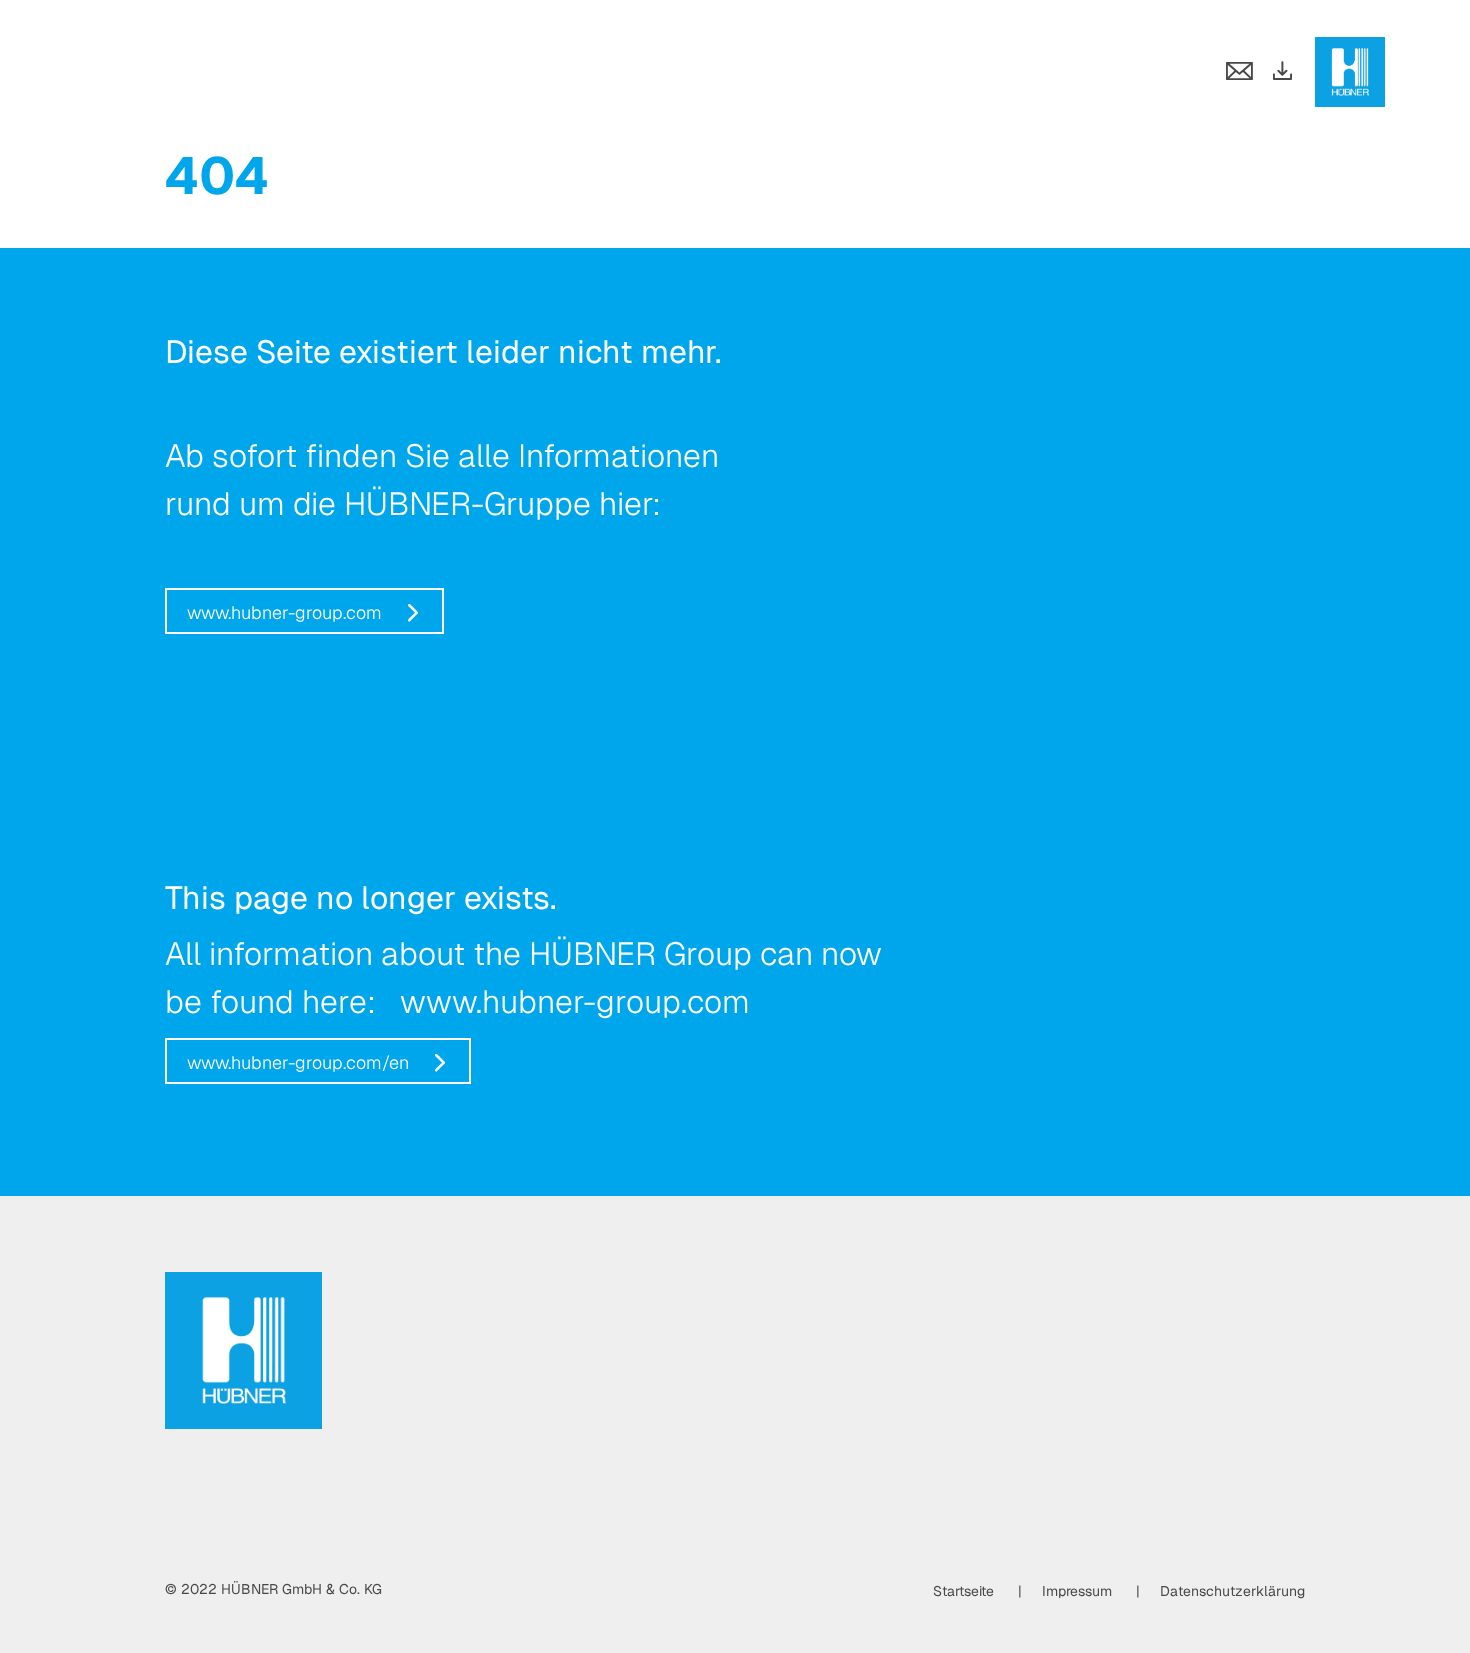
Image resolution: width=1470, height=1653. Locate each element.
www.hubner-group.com (284, 612)
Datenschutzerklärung (1232, 1591)
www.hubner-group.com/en (298, 1062)
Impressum (1077, 1591)
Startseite (963, 1591)
